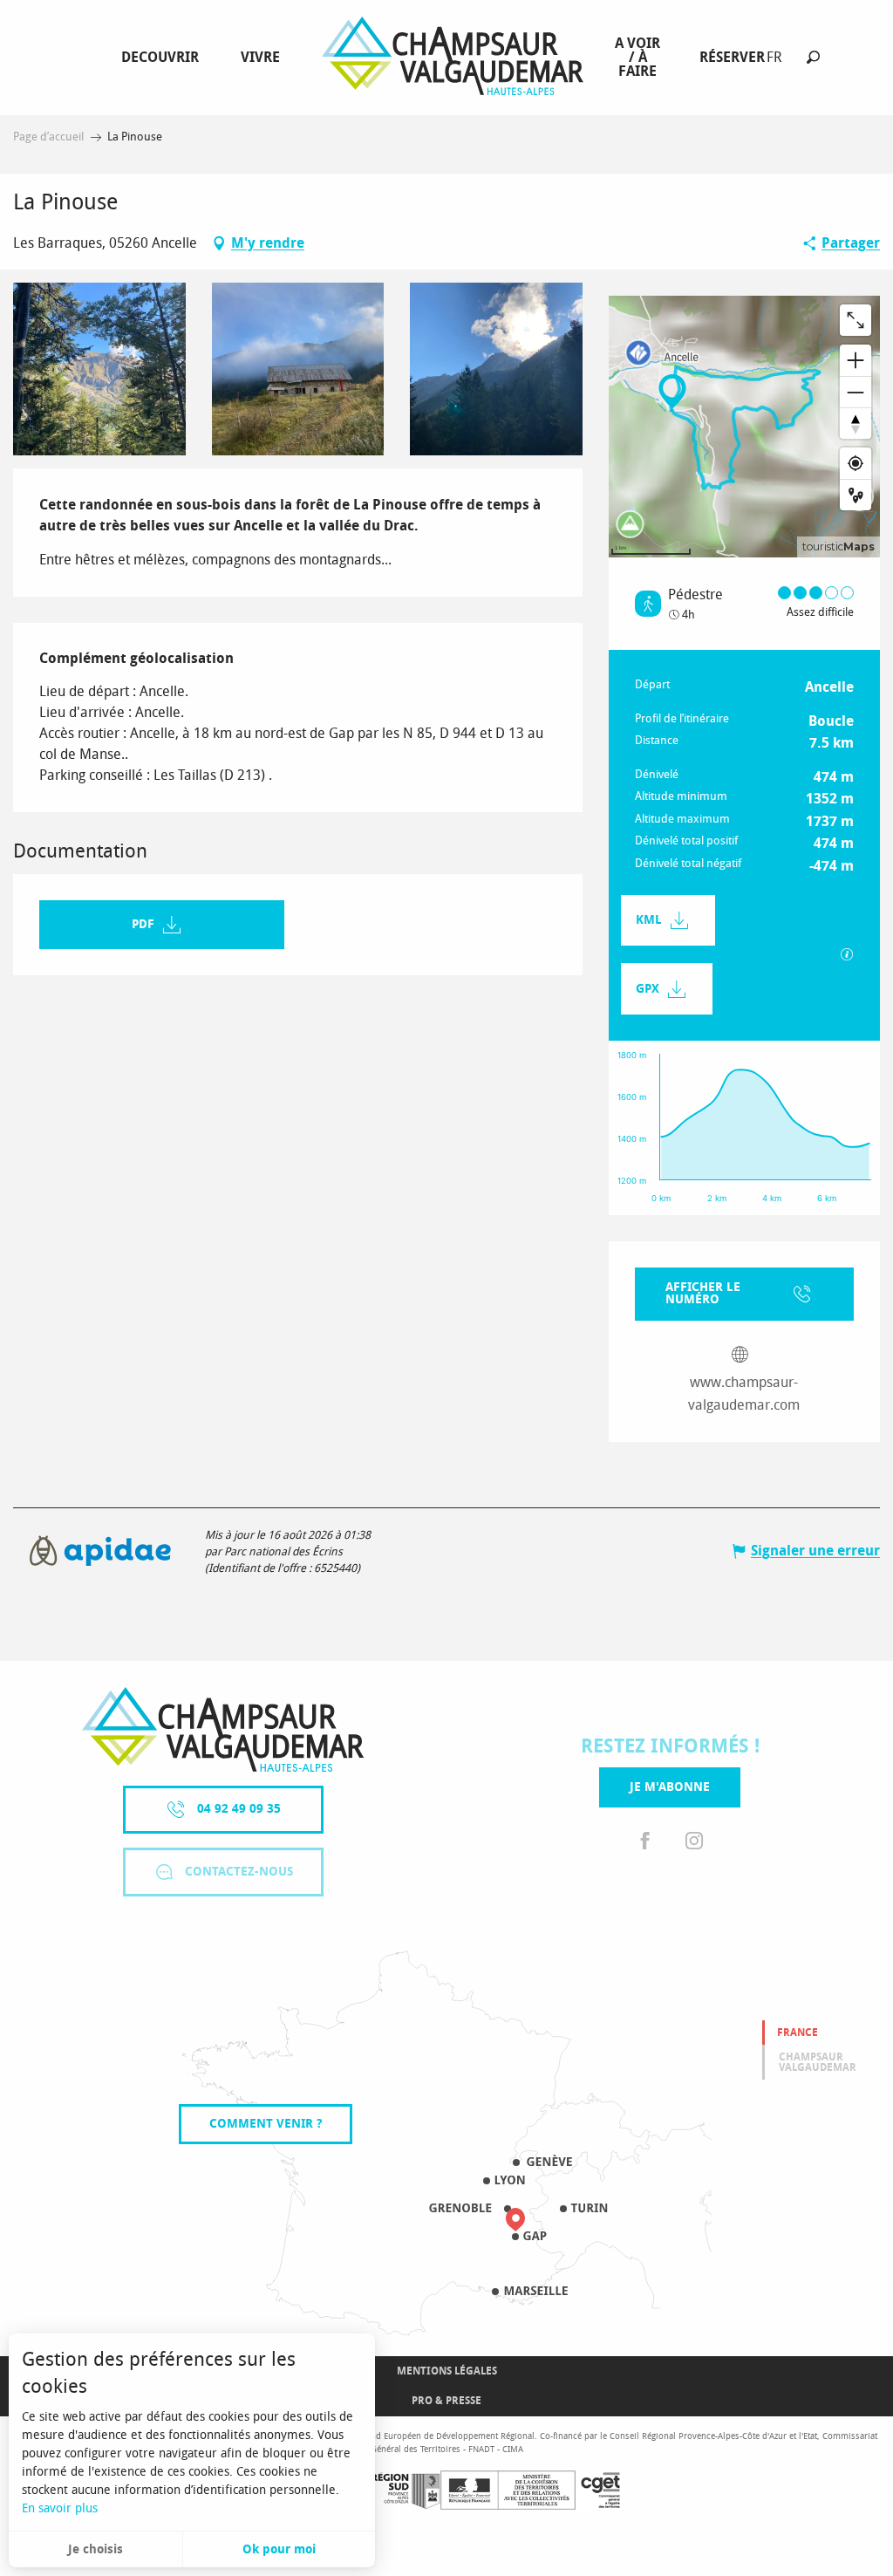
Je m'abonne (670, 1787)
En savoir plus (60, 2508)
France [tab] (798, 2033)
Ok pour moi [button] (279, 2549)
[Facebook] (645, 1842)
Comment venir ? (266, 2124)
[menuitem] (164, 58)
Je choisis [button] (95, 2549)
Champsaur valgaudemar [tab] (818, 2062)
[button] (813, 57)
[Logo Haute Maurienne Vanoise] (223, 1729)
